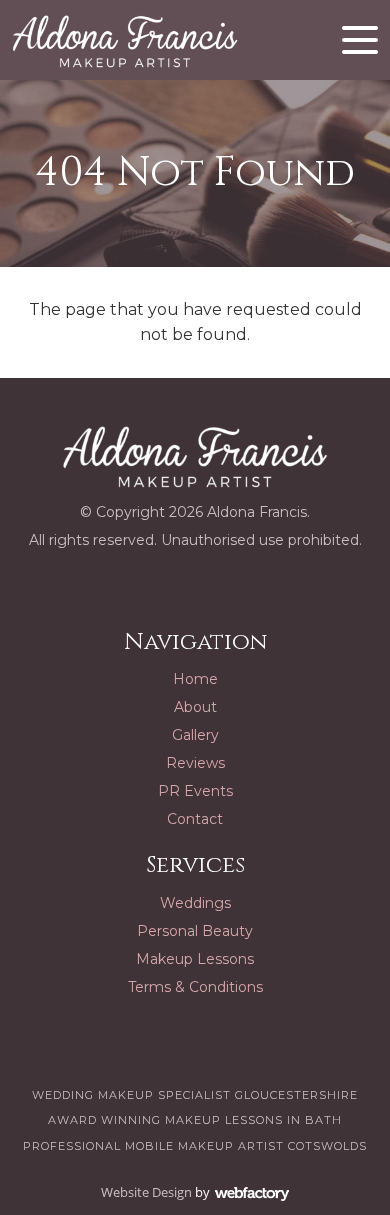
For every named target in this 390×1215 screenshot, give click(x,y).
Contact (195, 819)
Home (195, 679)
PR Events (195, 791)
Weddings (195, 903)
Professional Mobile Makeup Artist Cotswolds (195, 1146)
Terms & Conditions (195, 987)
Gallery (195, 735)
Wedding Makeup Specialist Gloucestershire (195, 1095)
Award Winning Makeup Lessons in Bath (195, 1120)
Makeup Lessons (195, 959)
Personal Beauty (195, 931)
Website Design (146, 1192)
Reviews (195, 763)
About (195, 707)
